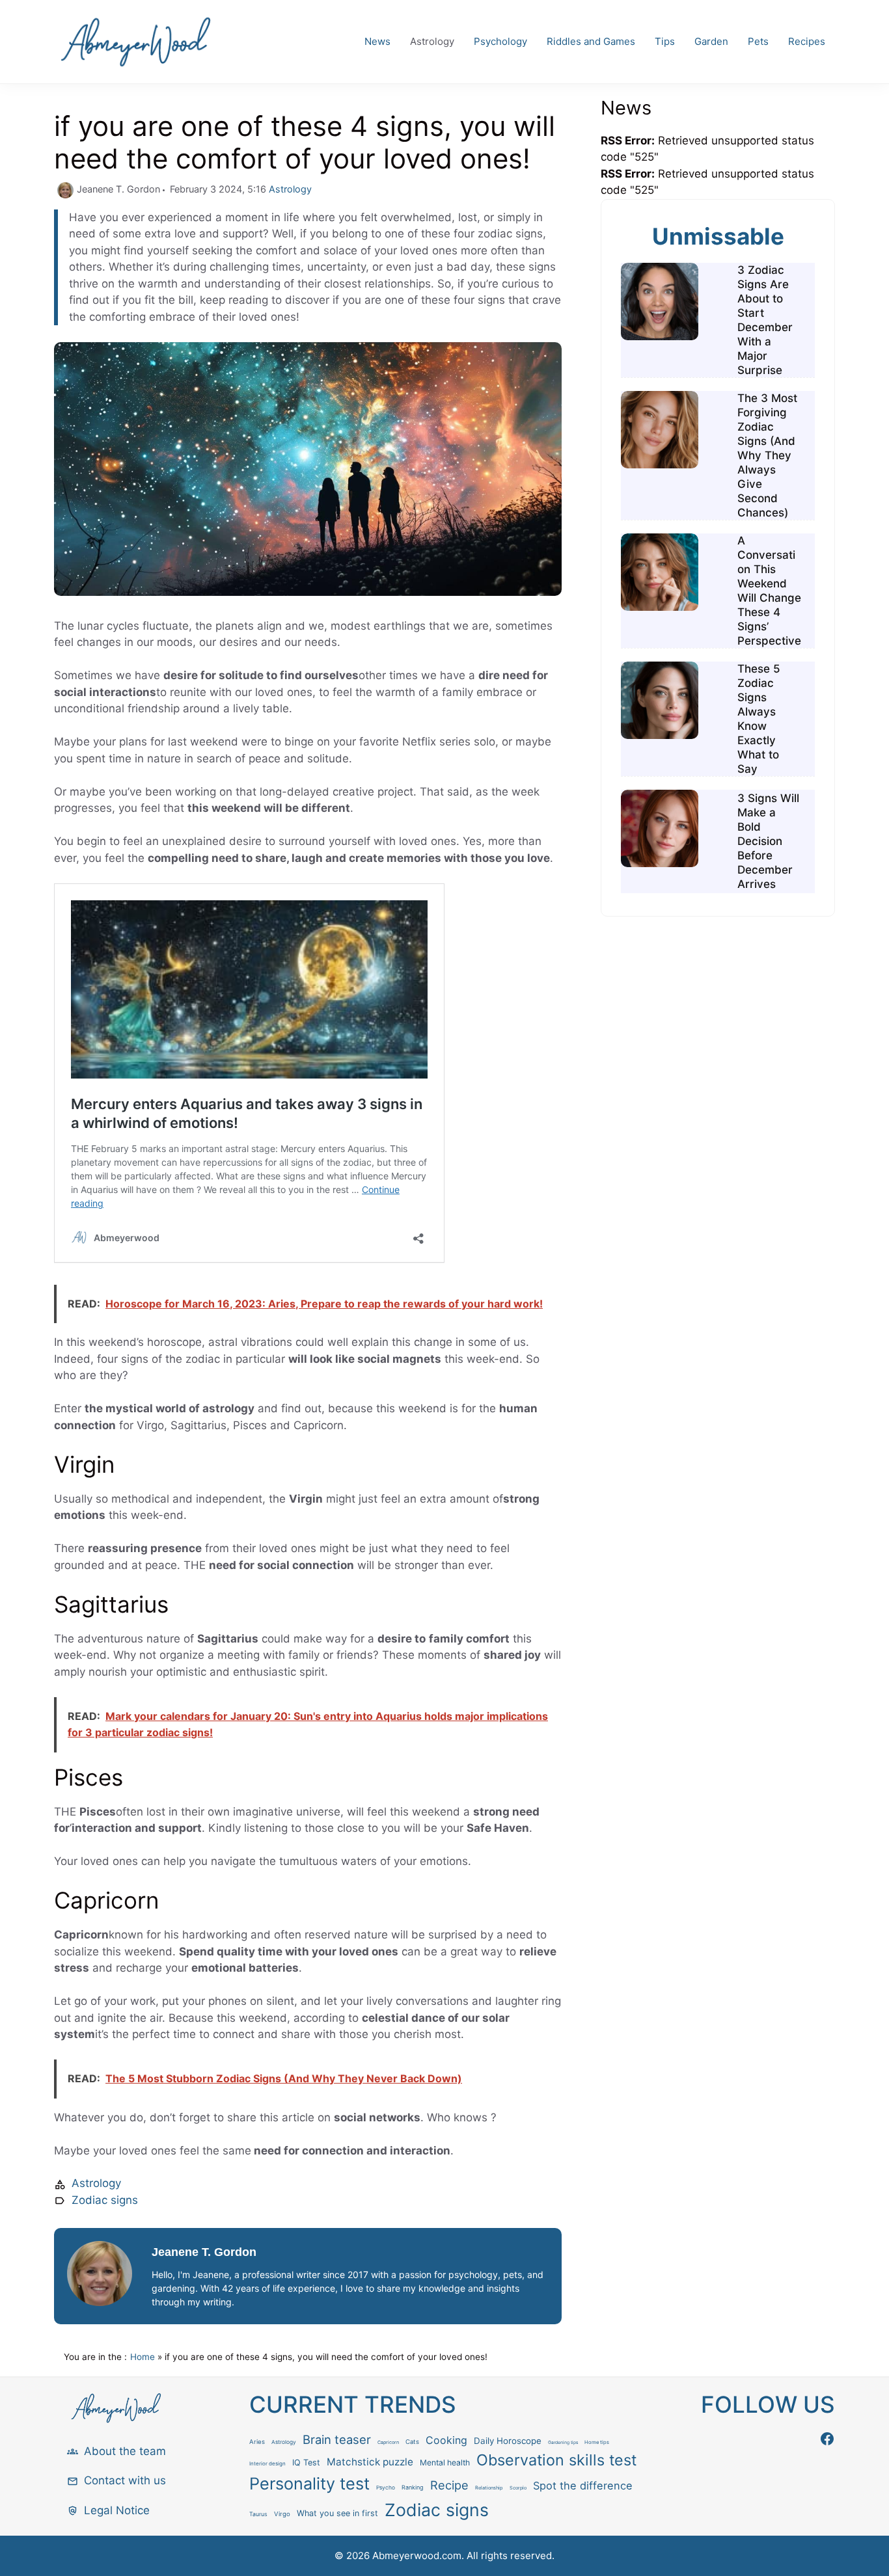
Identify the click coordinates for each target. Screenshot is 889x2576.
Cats (412, 2442)
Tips (665, 41)
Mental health (445, 2462)
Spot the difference (583, 2486)
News (377, 41)
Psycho (386, 2488)
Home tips (597, 2442)
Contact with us (125, 2480)
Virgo (282, 2514)
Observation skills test (556, 2460)
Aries (257, 2442)
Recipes (807, 41)
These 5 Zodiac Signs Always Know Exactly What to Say (759, 719)
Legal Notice (117, 2510)
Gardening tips (563, 2443)
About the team (125, 2451)
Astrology (432, 41)
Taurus (258, 2514)
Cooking (446, 2440)
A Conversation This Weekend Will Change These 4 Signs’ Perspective (769, 591)
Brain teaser (337, 2439)
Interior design (267, 2463)
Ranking (413, 2487)
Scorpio (518, 2488)
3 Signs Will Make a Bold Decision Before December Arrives (768, 841)
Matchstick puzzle (370, 2462)
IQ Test (306, 2462)
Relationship (489, 2488)
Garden (711, 41)
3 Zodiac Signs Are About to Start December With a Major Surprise (765, 320)
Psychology (500, 41)
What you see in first (337, 2513)
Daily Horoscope (508, 2441)
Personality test (309, 2484)
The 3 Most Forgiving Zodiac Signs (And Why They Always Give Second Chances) (767, 455)
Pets (758, 41)
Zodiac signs (105, 2200)
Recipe (449, 2485)
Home (143, 2357)
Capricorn (388, 2442)
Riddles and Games (591, 41)
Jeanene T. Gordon (204, 2252)
